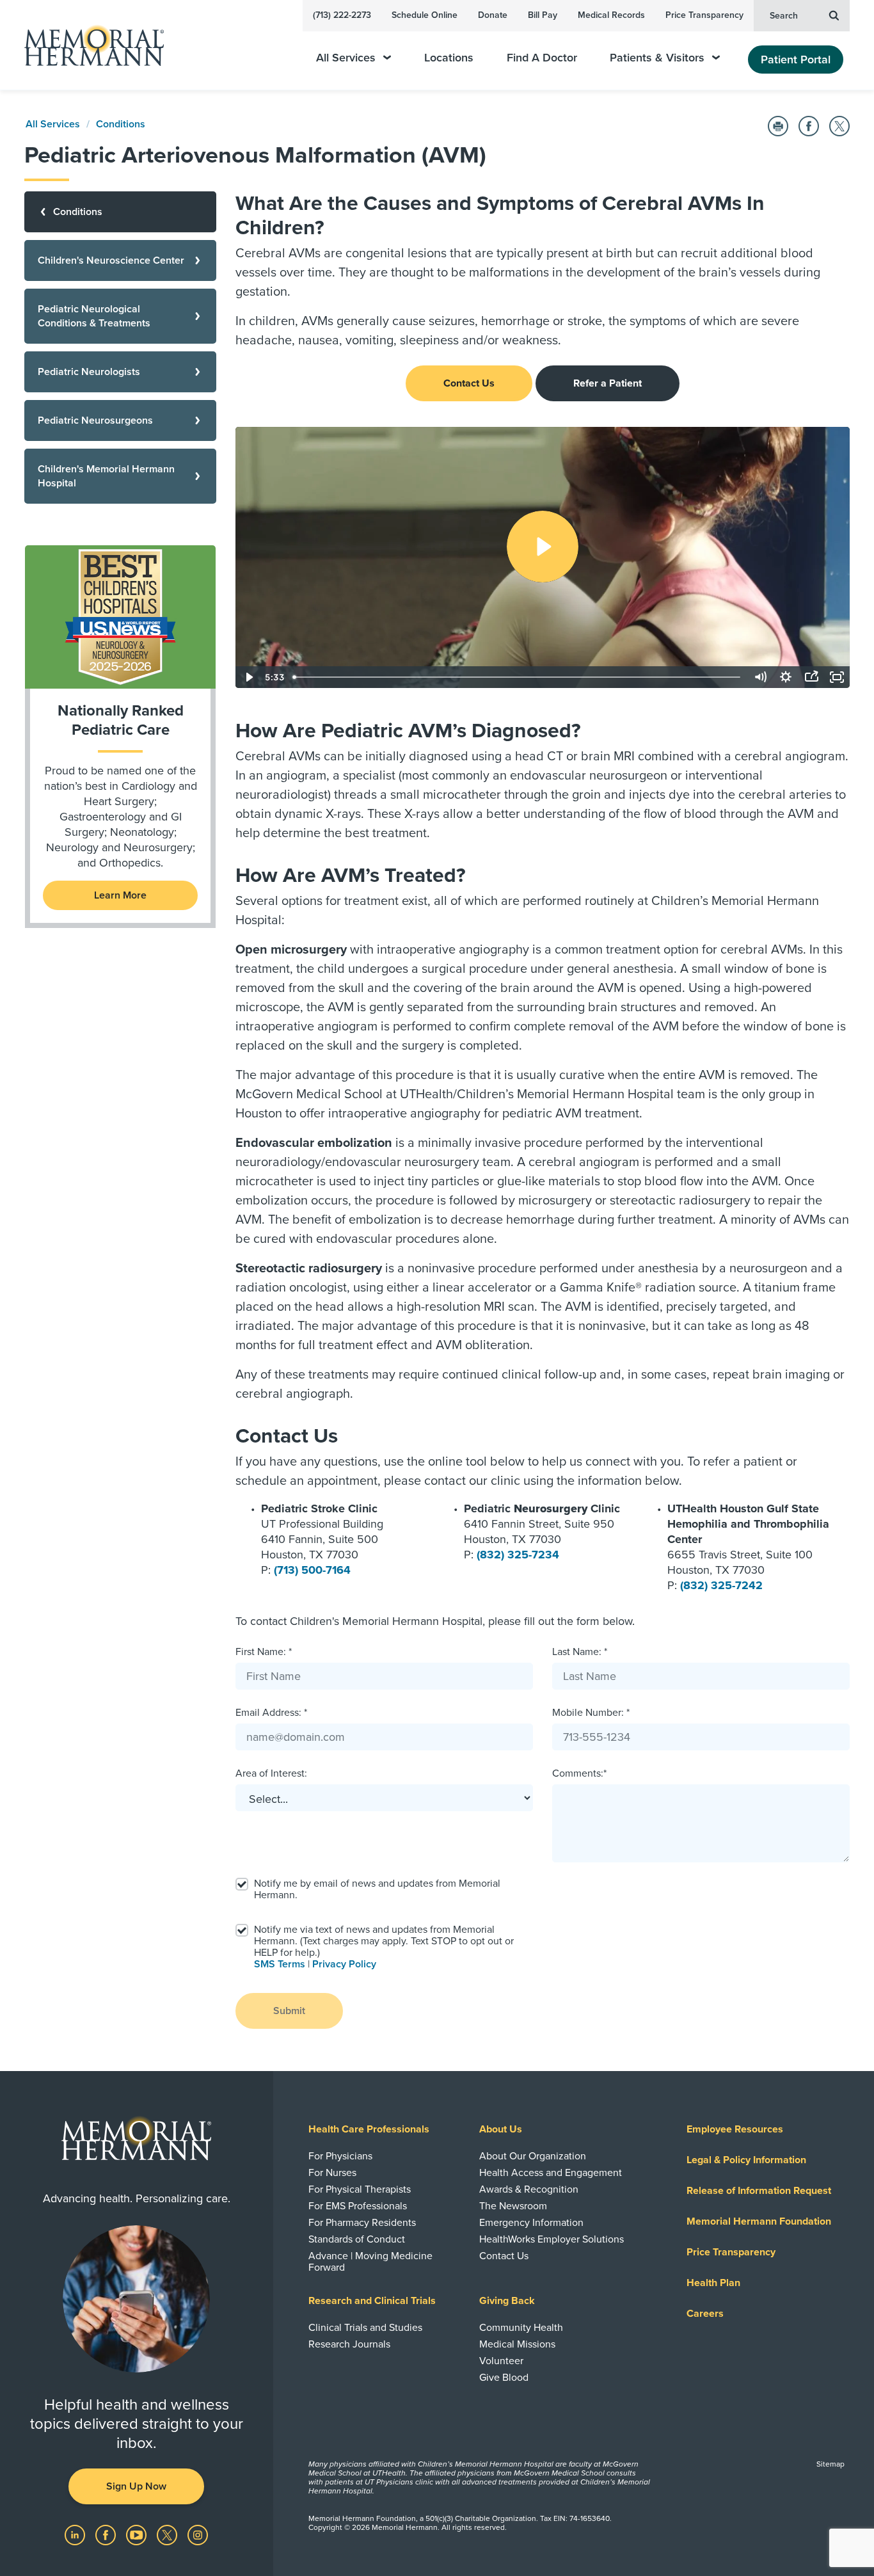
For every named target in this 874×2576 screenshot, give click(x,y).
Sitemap (830, 2464)
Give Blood (504, 2378)
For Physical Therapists (360, 2189)
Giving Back (507, 2301)
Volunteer (501, 2361)
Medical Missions (517, 2344)
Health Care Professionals (369, 2129)
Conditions (121, 124)
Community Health (521, 2328)
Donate (493, 15)
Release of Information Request (759, 2191)
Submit (289, 2011)
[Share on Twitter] (839, 126)
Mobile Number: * (591, 1713)
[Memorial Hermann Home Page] (88, 45)
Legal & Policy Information (746, 2160)
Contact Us (469, 383)
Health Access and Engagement (551, 2173)
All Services (346, 58)
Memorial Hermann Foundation (759, 2221)
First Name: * (264, 1652)
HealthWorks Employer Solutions (552, 2239)
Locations (449, 58)
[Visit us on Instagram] (198, 2534)
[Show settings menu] (786, 677)
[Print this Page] (778, 126)
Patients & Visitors (657, 58)
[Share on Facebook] (809, 126)
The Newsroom (513, 2206)
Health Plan (713, 2283)
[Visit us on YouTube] (138, 2534)
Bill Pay (543, 15)
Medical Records (611, 15)
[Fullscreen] (837, 677)
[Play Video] (248, 677)
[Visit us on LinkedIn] (76, 2534)
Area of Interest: (271, 1773)
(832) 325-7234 (518, 1555)
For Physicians (340, 2156)
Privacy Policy (344, 1964)
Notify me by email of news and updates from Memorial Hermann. (377, 1889)
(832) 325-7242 (721, 1585)
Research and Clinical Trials (372, 2301)
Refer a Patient (608, 383)
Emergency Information (531, 2223)
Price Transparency (704, 15)
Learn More (120, 895)
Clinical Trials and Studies (365, 2328)
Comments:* (579, 1773)
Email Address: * (271, 1713)
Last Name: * (580, 1652)
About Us (501, 2129)
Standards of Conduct (357, 2239)
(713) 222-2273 (342, 15)
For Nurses (332, 2173)
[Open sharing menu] (811, 677)
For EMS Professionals (358, 2206)
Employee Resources (735, 2129)
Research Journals (349, 2344)
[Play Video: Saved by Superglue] (543, 547)
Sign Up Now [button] (136, 2486)
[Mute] (760, 677)
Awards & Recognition (529, 2189)
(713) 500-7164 (312, 1570)
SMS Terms (280, 1964)
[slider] (518, 677)
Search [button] (784, 16)
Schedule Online (425, 15)
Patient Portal (796, 60)
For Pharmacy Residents (362, 2223)
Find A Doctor (542, 58)
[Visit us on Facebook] (107, 2534)
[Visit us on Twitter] (168, 2534)
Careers (705, 2314)
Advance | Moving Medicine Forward (370, 2262)
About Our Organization (533, 2156)
